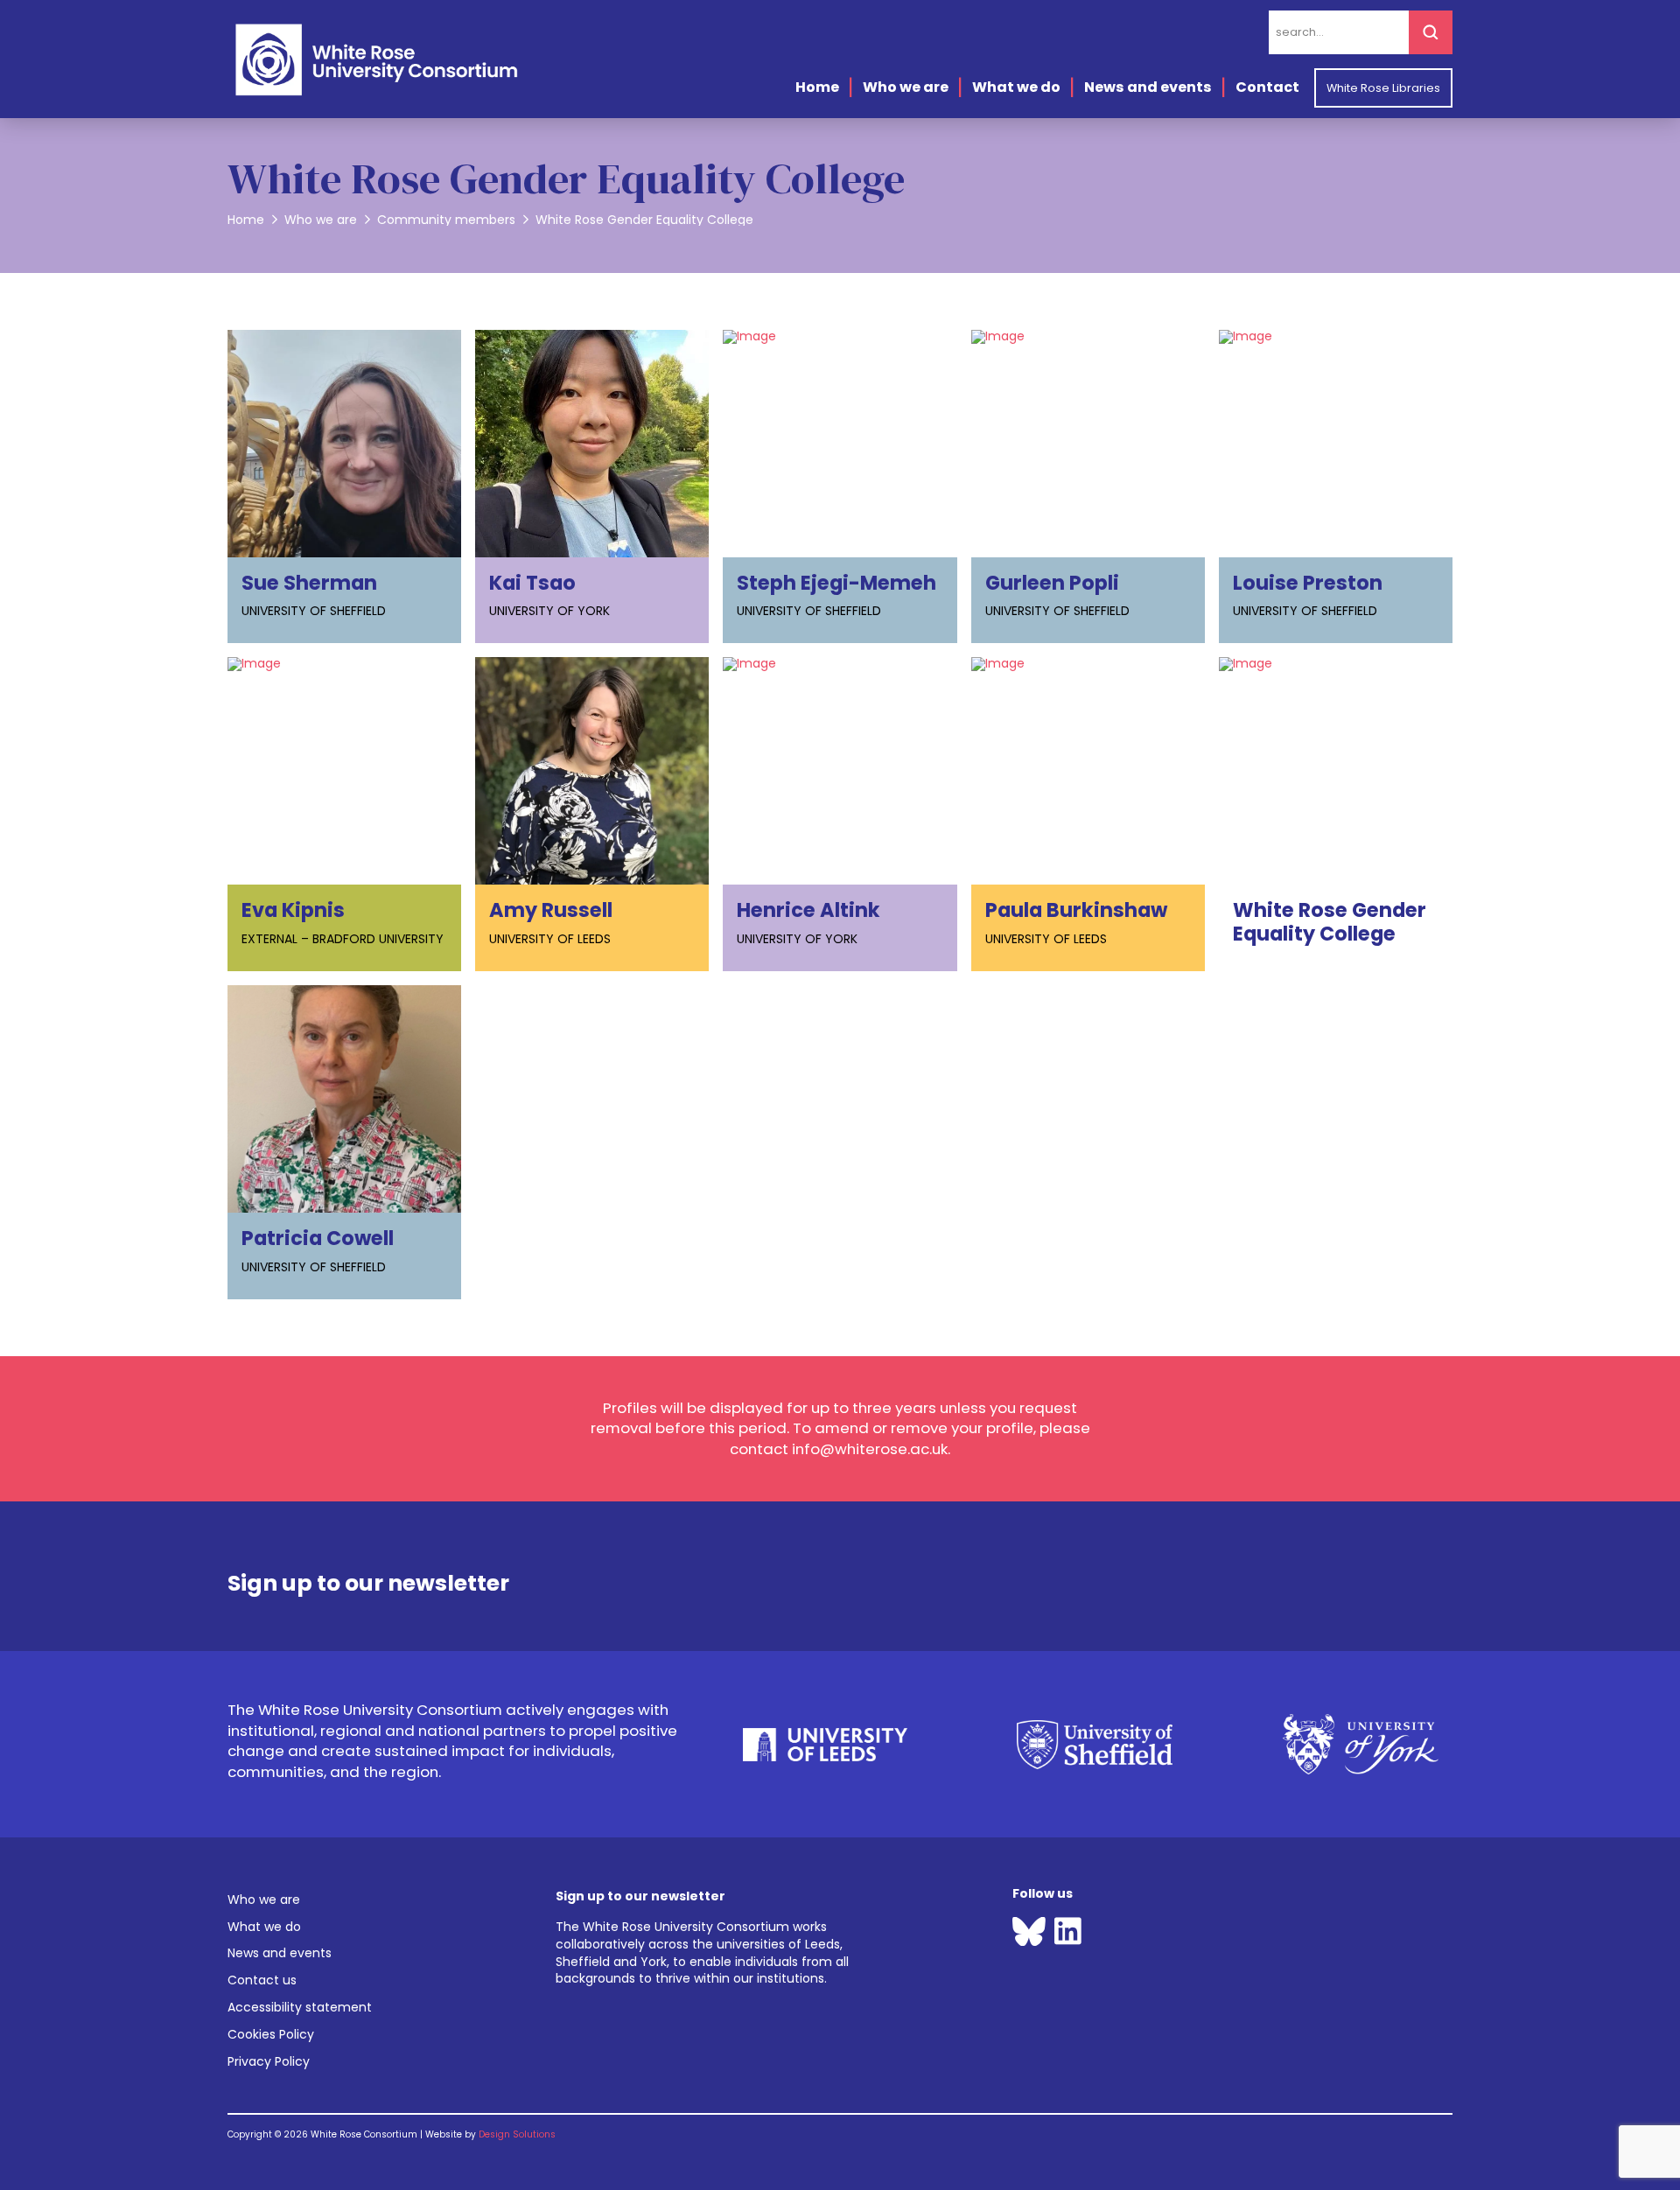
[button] (368, 1576)
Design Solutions (517, 2134)
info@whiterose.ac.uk (870, 1449)
